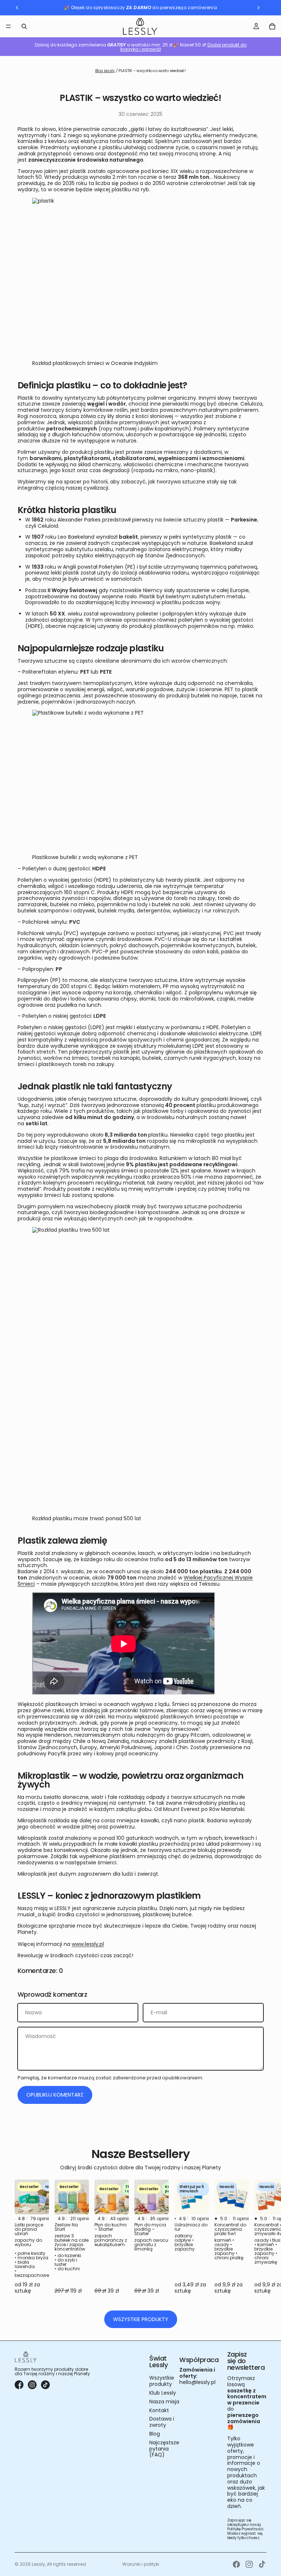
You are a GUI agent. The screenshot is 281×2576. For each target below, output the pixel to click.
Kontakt (159, 2410)
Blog (155, 2434)
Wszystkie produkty (141, 2319)
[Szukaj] (24, 26)
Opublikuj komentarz (55, 2095)
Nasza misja (164, 2402)
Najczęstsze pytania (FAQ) (164, 2449)
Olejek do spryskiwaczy (98, 7)
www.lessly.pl (88, 1944)
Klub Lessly (163, 2393)
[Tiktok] (262, 2564)
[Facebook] (236, 2564)
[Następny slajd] (258, 2241)
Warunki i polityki (141, 2564)
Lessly (38, 2564)
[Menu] (8, 26)
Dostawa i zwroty (162, 2422)
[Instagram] (249, 2564)
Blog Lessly (105, 71)
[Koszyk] (272, 26)
